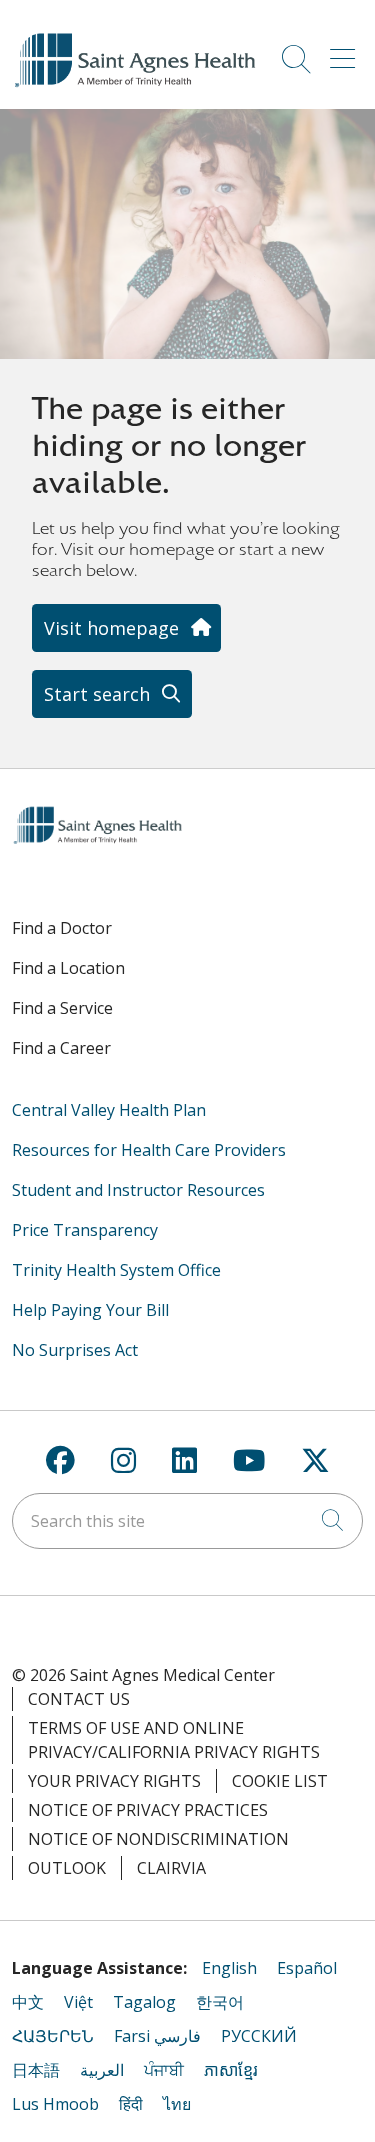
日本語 (36, 2070)
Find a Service (62, 1008)
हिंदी (131, 2104)
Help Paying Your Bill (90, 1310)
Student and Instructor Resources (138, 1190)
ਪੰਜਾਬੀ (164, 2070)
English (229, 1968)
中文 (28, 2002)
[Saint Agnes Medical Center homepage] (137, 87)
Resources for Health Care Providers (149, 1150)
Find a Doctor (62, 928)
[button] (346, 52)
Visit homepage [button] (111, 628)
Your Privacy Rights (114, 1781)
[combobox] (187, 1521)
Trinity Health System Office (116, 1270)
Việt (78, 2002)
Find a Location (68, 968)
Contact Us (79, 1699)
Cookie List (280, 1781)
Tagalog (144, 2002)
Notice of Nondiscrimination (158, 1839)
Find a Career (61, 1048)
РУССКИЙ (259, 2036)
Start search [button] (97, 694)
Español (307, 1968)
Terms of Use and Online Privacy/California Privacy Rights (174, 1740)
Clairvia (171, 1868)
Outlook (67, 1868)
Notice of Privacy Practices (148, 1810)
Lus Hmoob (55, 2104)
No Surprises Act (75, 1350)
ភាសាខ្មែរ (231, 2070)
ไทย (177, 2104)
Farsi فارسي (157, 2036)
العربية (102, 2070)
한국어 (220, 2002)
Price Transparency (85, 1230)
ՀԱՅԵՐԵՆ (53, 2036)
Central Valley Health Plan (109, 1110)
